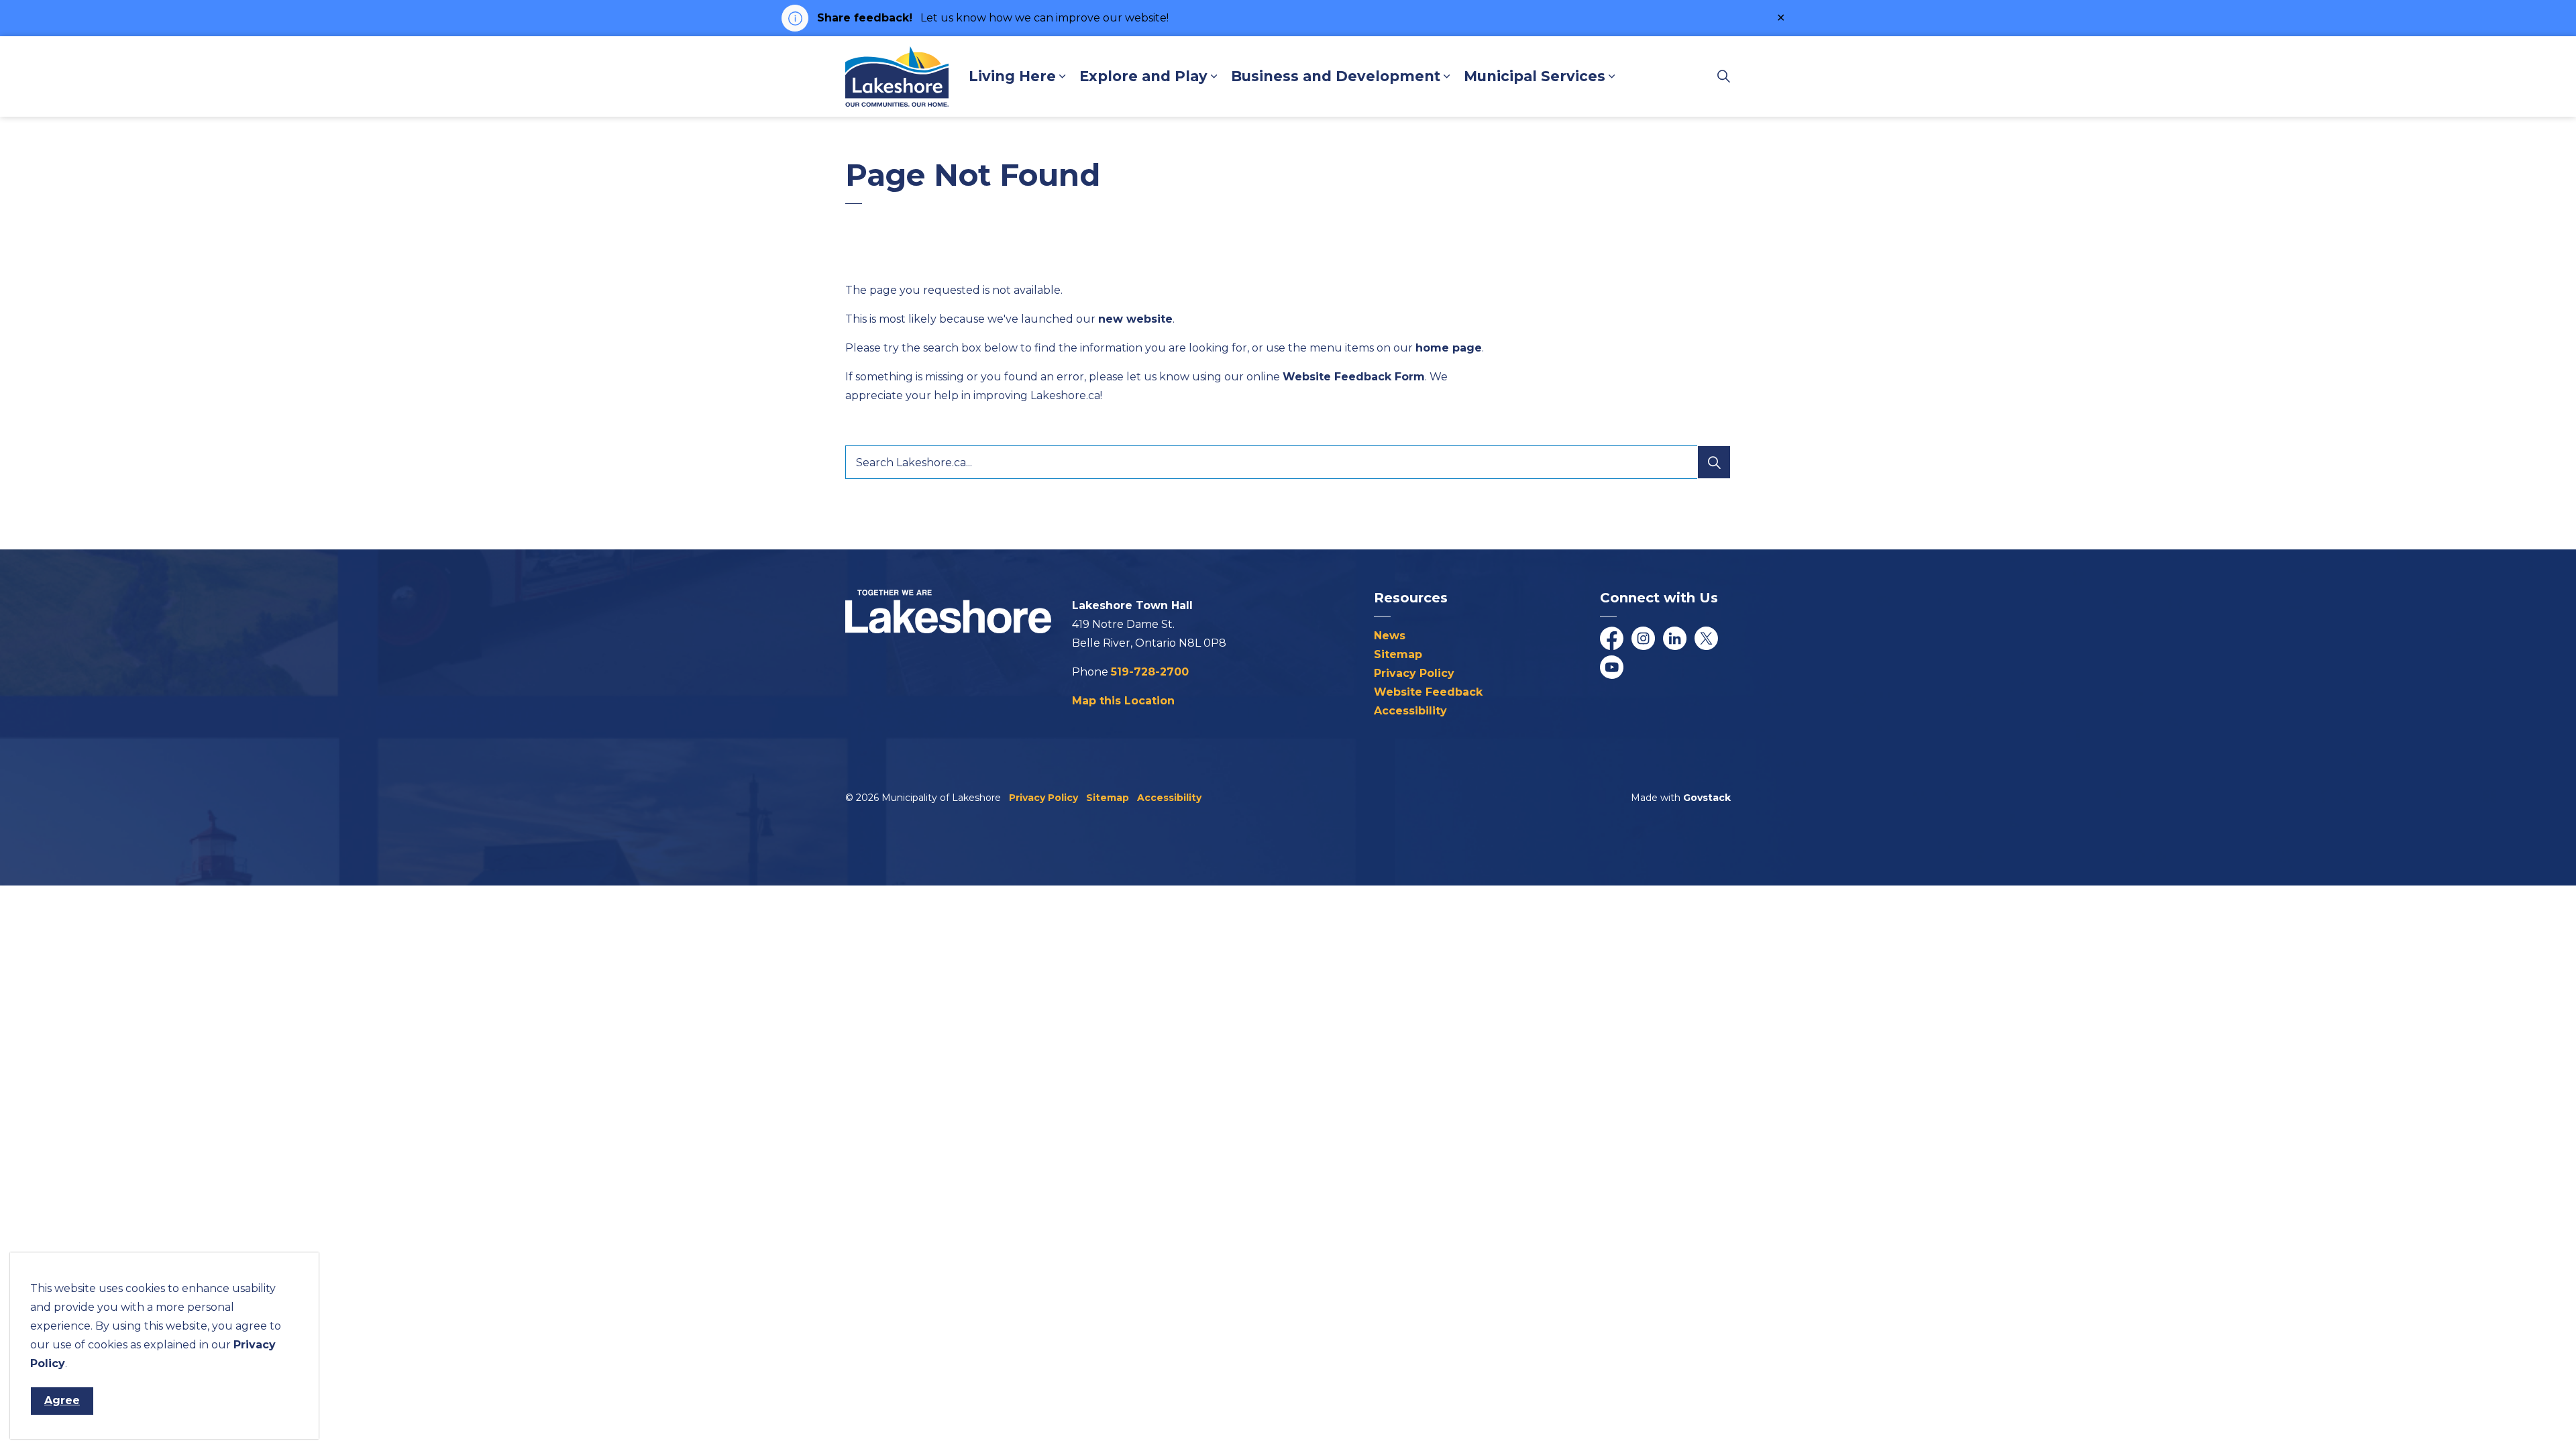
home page (1449, 348)
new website (1135, 319)
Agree (62, 1400)
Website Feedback (1428, 692)
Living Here (1012, 76)
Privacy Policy (1414, 673)
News (1390, 636)
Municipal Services (1535, 76)
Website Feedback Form (1354, 377)
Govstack (1707, 798)
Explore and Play (1143, 76)
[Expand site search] (1723, 76)
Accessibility (1410, 711)
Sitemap (1398, 654)
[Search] (1714, 462)
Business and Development (1336, 76)
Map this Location (1123, 701)
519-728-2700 (1150, 672)
